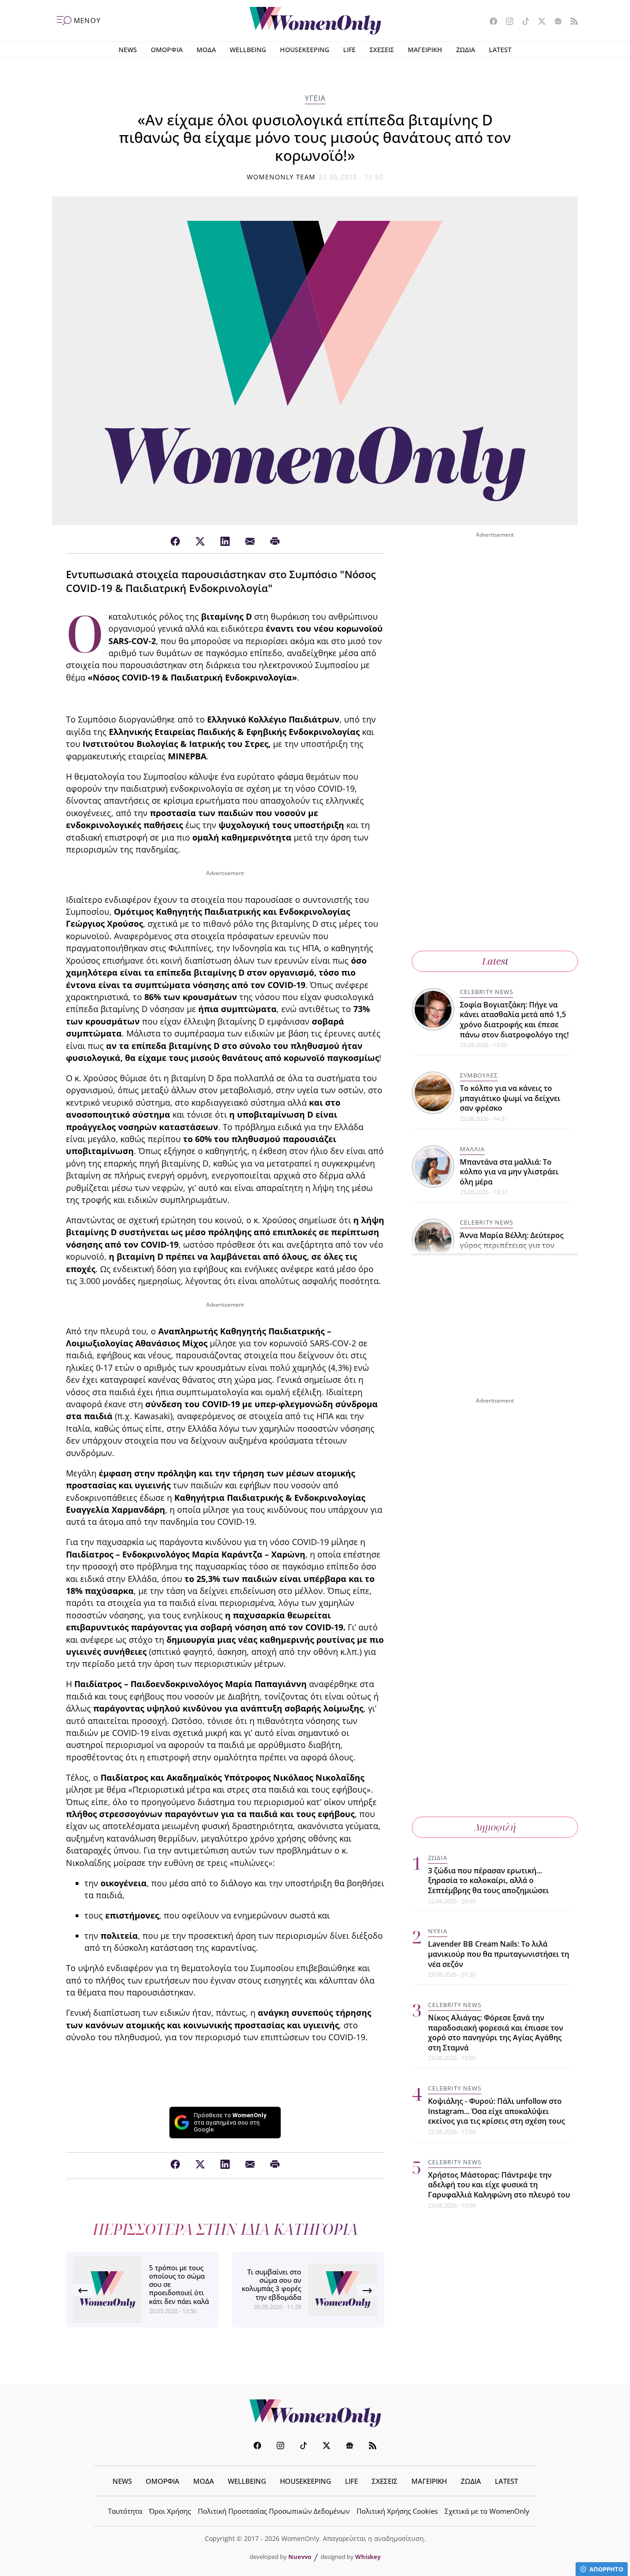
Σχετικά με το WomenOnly (487, 2511)
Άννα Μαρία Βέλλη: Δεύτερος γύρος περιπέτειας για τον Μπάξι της (512, 1246)
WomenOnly (315, 2413)
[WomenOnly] (315, 21)
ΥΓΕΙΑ (315, 98)
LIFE (349, 50)
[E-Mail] (250, 542)
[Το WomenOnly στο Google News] (555, 22)
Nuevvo (300, 2557)
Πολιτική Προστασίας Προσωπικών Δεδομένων (274, 2511)
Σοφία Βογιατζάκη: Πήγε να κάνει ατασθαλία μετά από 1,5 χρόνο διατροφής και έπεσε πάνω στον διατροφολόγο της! (514, 1020)
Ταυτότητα (125, 2511)
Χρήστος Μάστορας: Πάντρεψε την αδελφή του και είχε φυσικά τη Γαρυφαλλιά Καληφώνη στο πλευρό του (499, 2185)
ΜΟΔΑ (206, 50)
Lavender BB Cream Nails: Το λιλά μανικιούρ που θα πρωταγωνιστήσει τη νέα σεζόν (499, 1954)
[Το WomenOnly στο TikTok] (522, 22)
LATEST (500, 50)
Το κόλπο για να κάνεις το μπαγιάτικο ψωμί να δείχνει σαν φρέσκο (510, 1098)
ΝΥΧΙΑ (438, 1931)
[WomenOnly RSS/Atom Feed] (571, 22)
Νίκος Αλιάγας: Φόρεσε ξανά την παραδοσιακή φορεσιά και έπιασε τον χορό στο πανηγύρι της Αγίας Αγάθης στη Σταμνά (496, 2033)
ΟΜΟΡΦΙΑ (167, 50)
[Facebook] (175, 542)
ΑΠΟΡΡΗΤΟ (606, 2569)
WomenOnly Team (281, 177)
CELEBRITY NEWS (487, 992)
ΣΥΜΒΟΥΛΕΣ (479, 1075)
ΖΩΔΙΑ (466, 50)
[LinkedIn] (225, 542)
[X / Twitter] (200, 542)
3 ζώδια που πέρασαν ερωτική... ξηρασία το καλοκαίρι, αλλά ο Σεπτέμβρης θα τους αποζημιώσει (488, 1880)
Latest (495, 961)
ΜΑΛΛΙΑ (472, 1149)
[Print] (275, 542)
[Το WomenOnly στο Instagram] (506, 22)
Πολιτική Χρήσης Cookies (397, 2511)
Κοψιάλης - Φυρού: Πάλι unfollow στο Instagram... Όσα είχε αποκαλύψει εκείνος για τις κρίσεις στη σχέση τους (496, 2111)
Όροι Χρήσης (170, 2511)
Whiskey (368, 2557)
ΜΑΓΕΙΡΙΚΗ (425, 50)
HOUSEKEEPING (305, 50)
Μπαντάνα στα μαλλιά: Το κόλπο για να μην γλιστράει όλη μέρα (509, 1172)
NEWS (128, 50)
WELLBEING (248, 50)
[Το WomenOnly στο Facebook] (490, 22)
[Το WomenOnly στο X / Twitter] (538, 22)
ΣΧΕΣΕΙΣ (382, 50)
